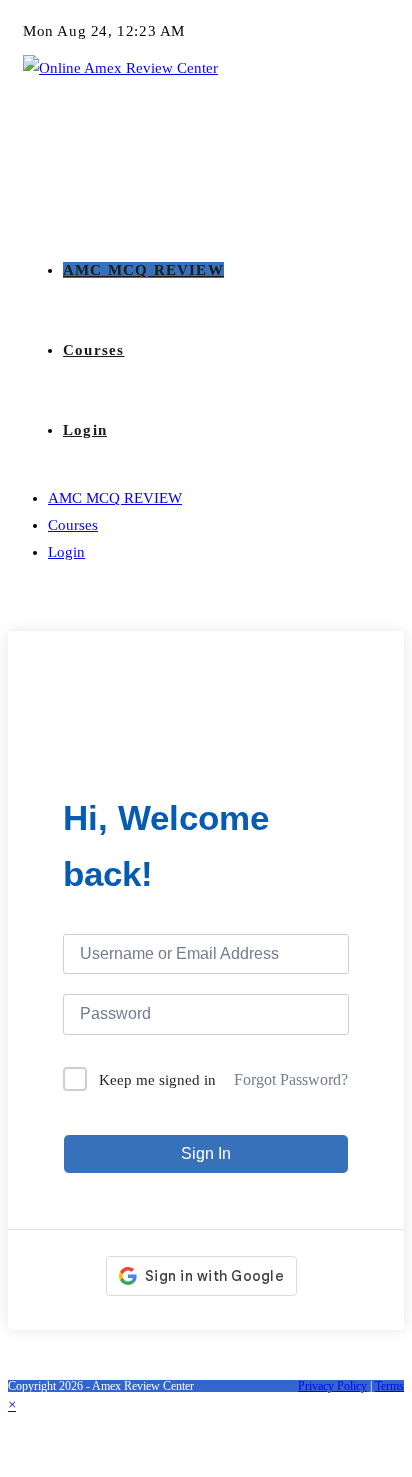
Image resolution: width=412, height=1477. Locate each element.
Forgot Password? (291, 1079)
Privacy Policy (332, 1386)
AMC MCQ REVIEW (115, 498)
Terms (389, 1386)
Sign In (206, 1153)
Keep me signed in (157, 1080)
